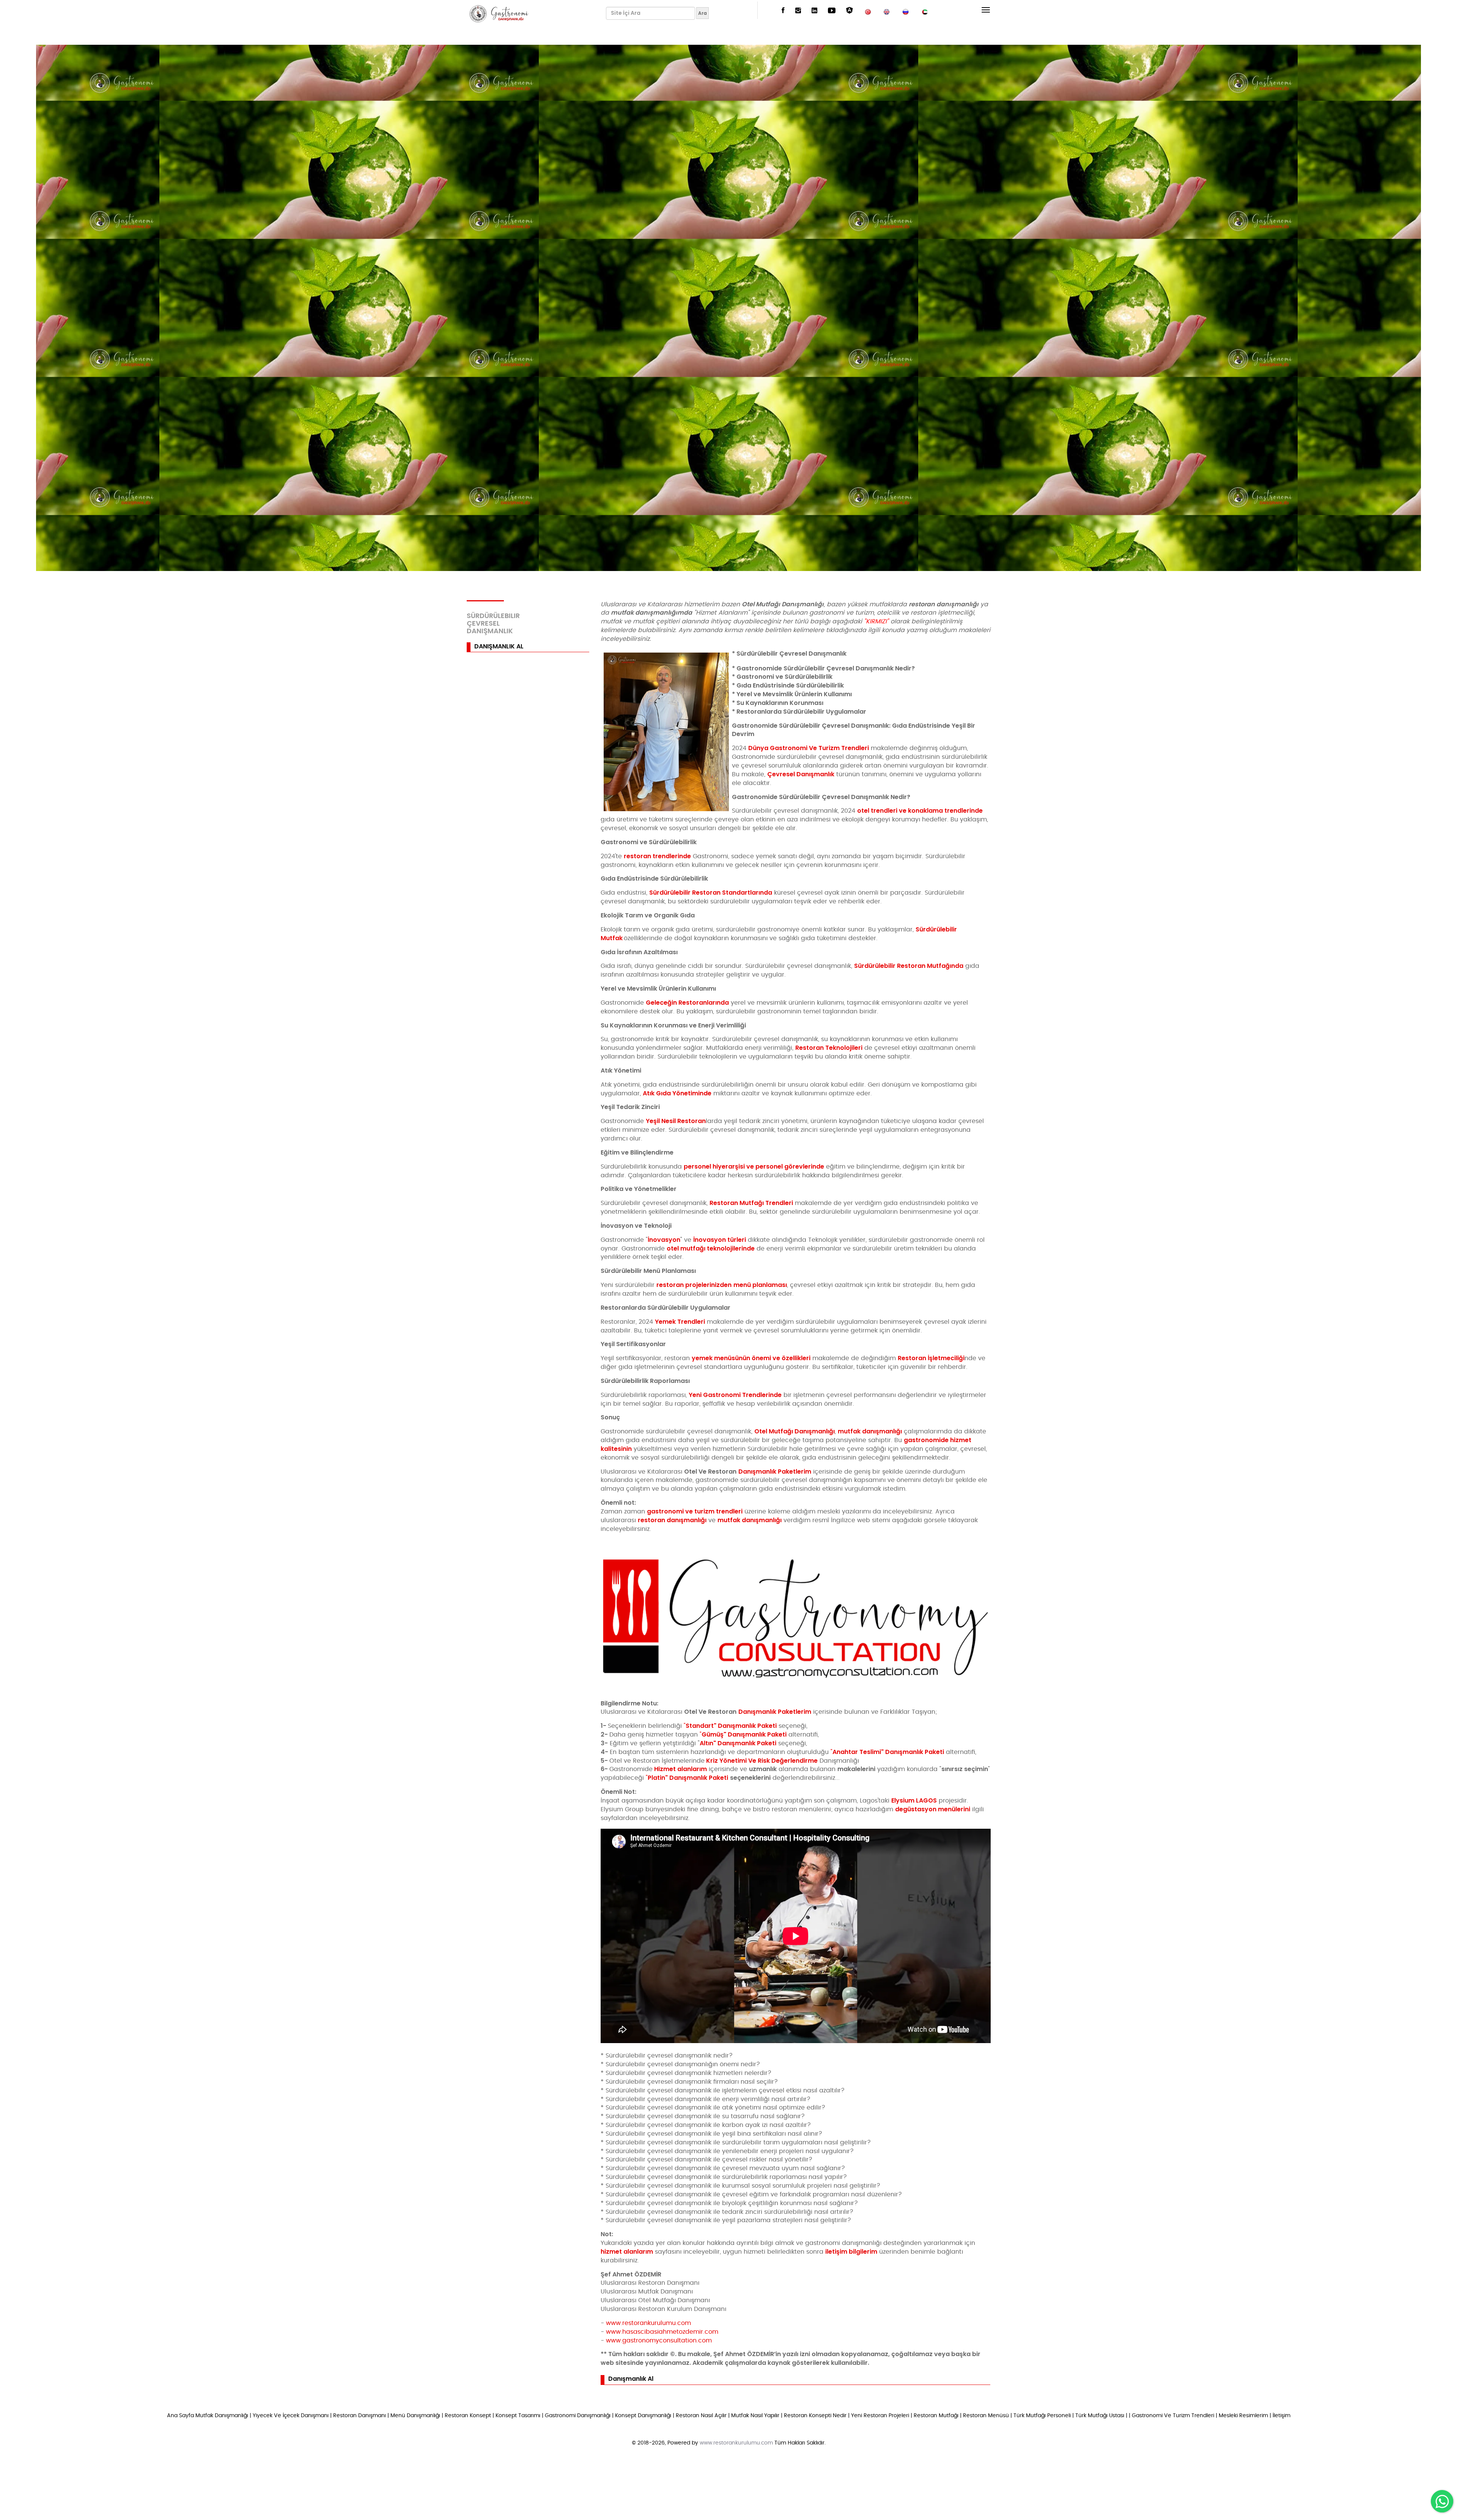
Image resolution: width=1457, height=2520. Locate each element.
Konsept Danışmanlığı (643, 2416)
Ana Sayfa (180, 2416)
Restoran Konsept (468, 2416)
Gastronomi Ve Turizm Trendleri (1173, 2416)
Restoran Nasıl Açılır (701, 2416)
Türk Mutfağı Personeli (1042, 2416)
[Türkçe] (868, 11)
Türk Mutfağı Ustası (1100, 2416)
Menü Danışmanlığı (415, 2416)
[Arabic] (925, 11)
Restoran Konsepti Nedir (815, 2416)
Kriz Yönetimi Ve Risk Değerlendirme (762, 1761)
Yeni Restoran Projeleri (880, 2416)
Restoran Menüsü (986, 2416)
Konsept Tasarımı (518, 2416)
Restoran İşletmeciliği (931, 1358)
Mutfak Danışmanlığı (222, 2416)
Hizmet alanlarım (681, 1769)
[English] (887, 11)
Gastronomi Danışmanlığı (578, 2416)
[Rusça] (906, 11)
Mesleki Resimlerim (1243, 2416)
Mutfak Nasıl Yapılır (755, 2416)
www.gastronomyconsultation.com (659, 2341)
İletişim (1282, 2416)
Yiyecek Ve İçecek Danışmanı (291, 2416)
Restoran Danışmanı (360, 2416)
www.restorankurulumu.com (648, 2323)
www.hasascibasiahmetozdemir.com (662, 2332)
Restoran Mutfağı (936, 2416)
